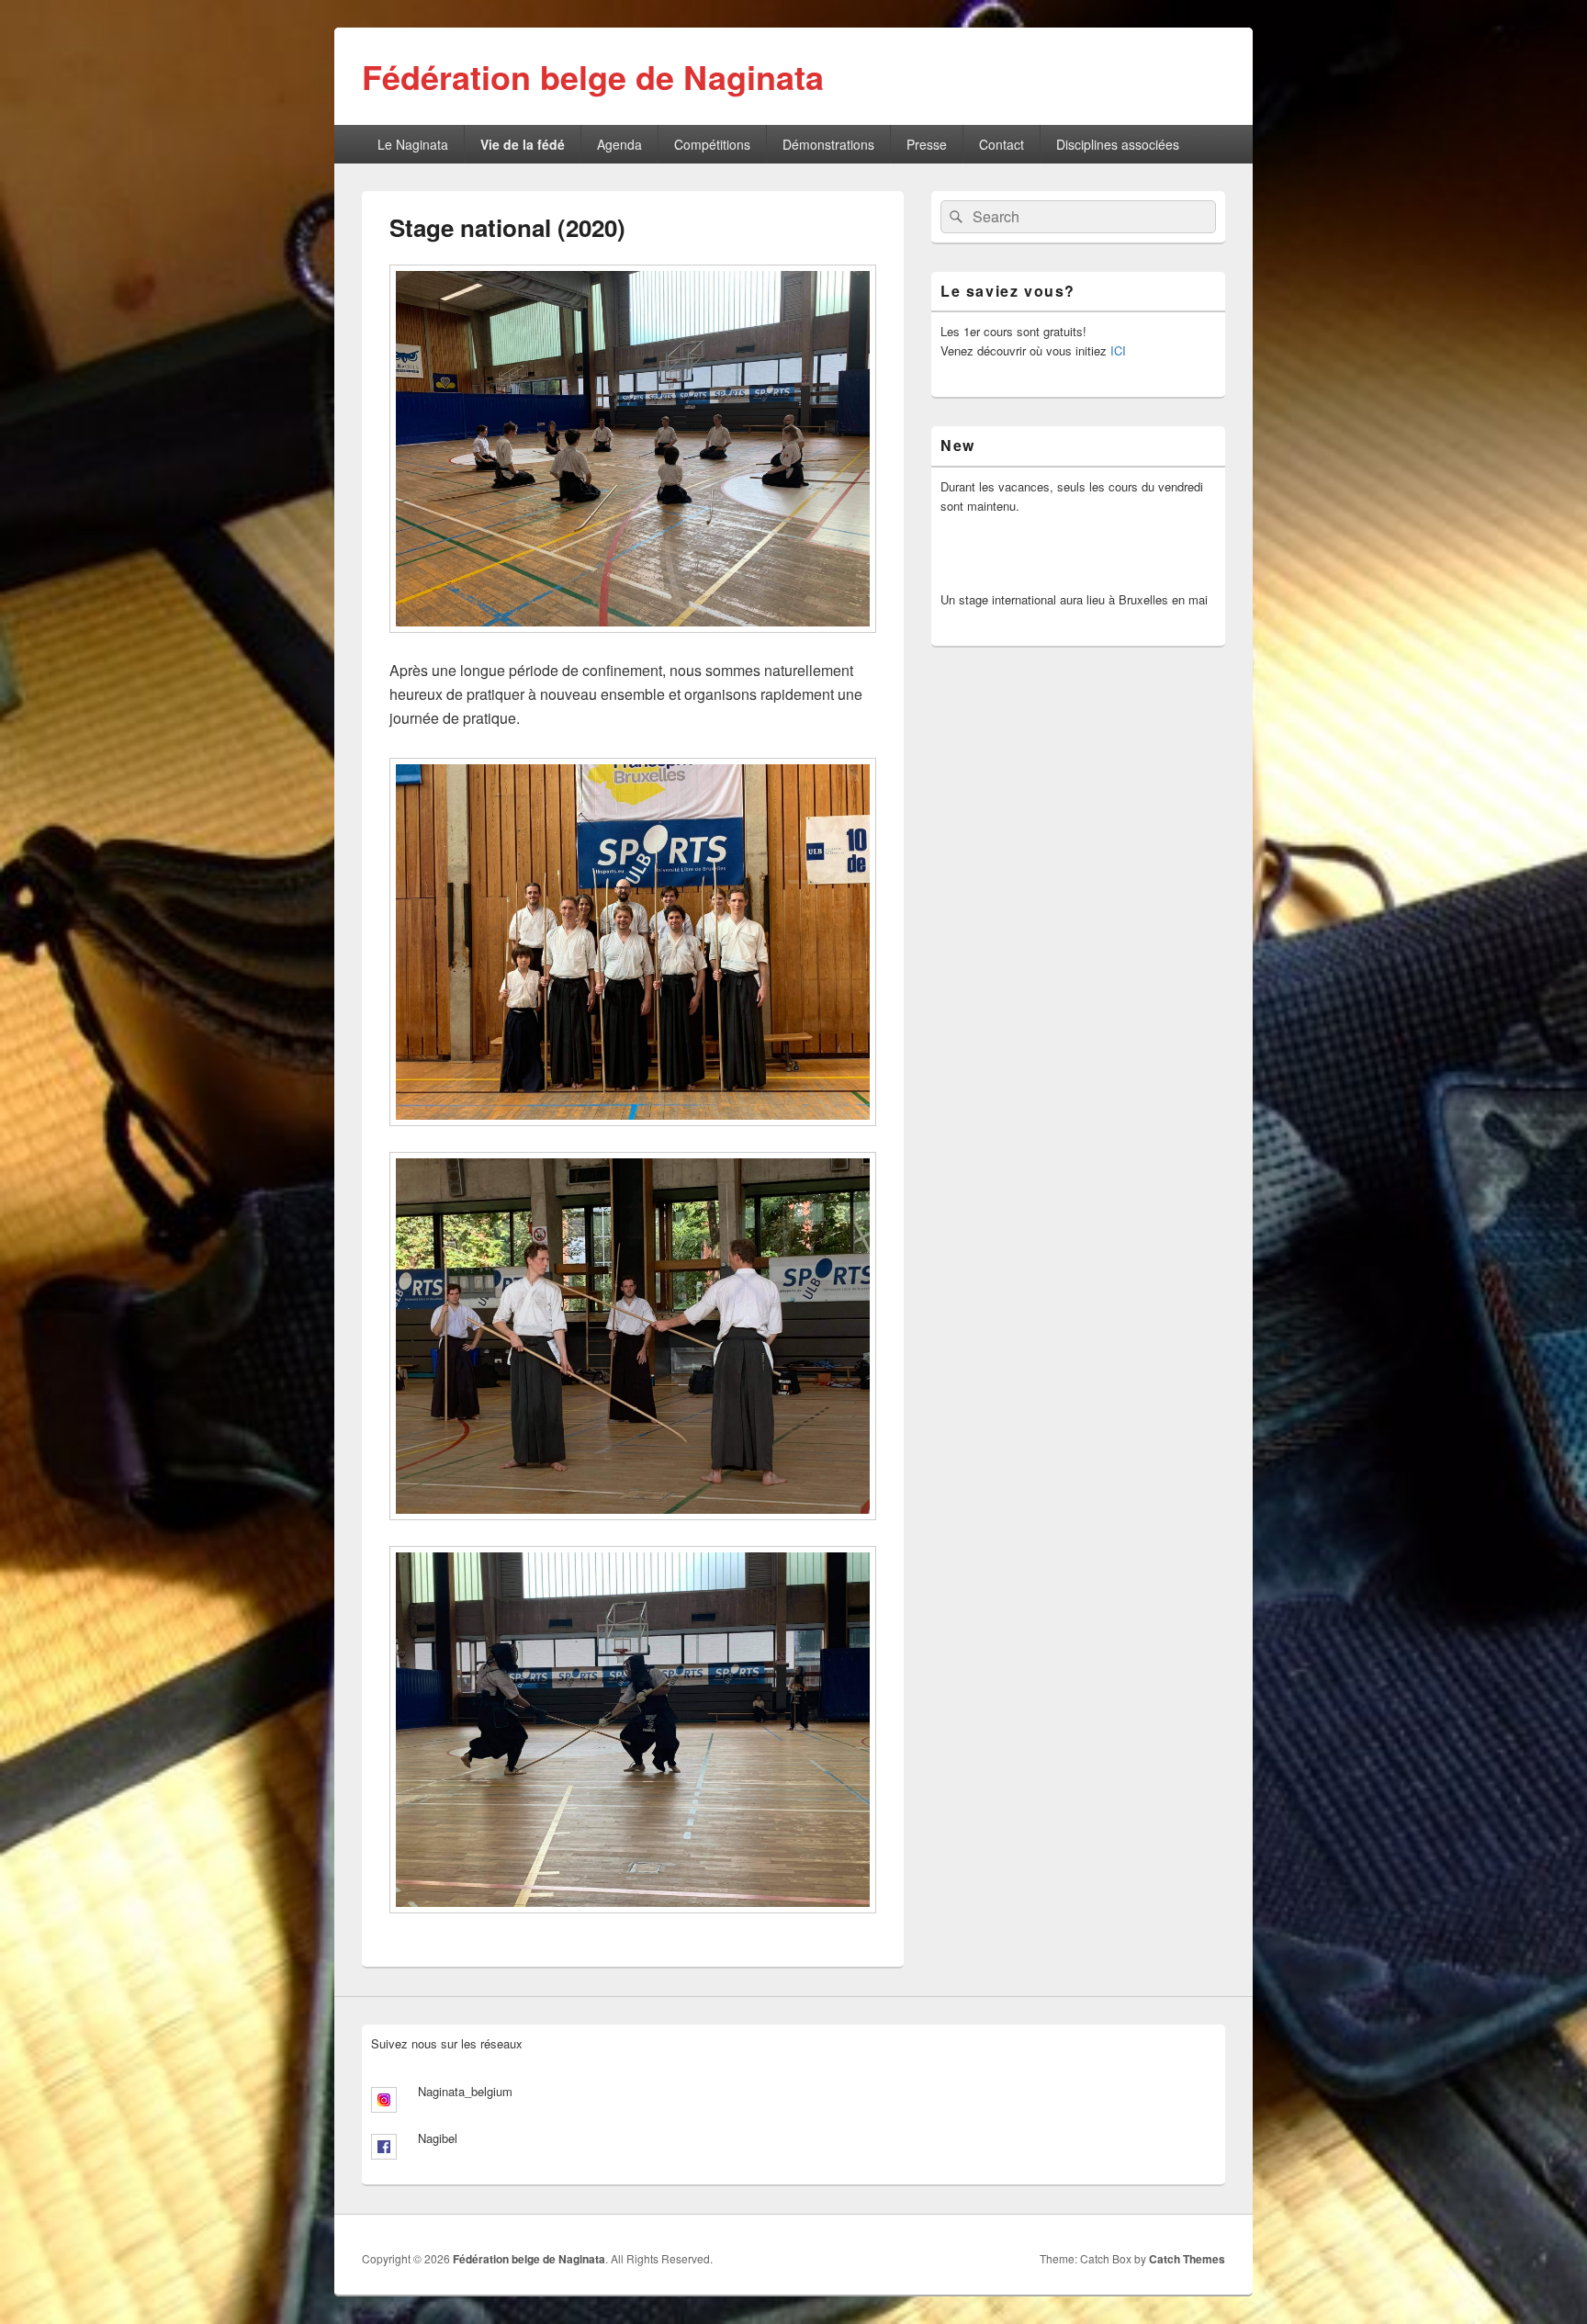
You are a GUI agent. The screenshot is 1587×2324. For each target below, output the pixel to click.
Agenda (619, 144)
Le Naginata (413, 144)
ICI (1118, 350)
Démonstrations (828, 144)
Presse (927, 144)
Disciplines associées (1118, 144)
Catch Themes (1187, 2259)
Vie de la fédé (523, 144)
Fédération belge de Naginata (593, 76)
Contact (1002, 144)
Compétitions (712, 144)
